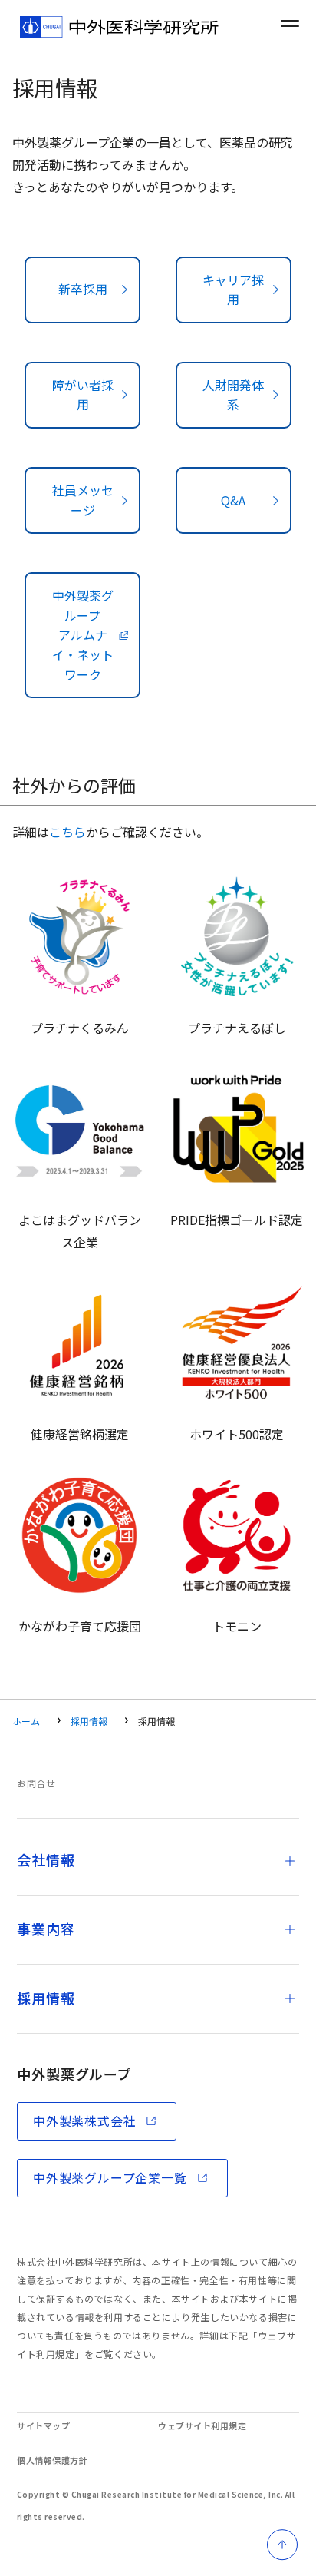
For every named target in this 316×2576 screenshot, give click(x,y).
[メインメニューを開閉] (290, 23)
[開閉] (290, 1861)
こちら (67, 832)
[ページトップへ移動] (282, 2545)
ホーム (26, 1721)
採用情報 (89, 1721)
